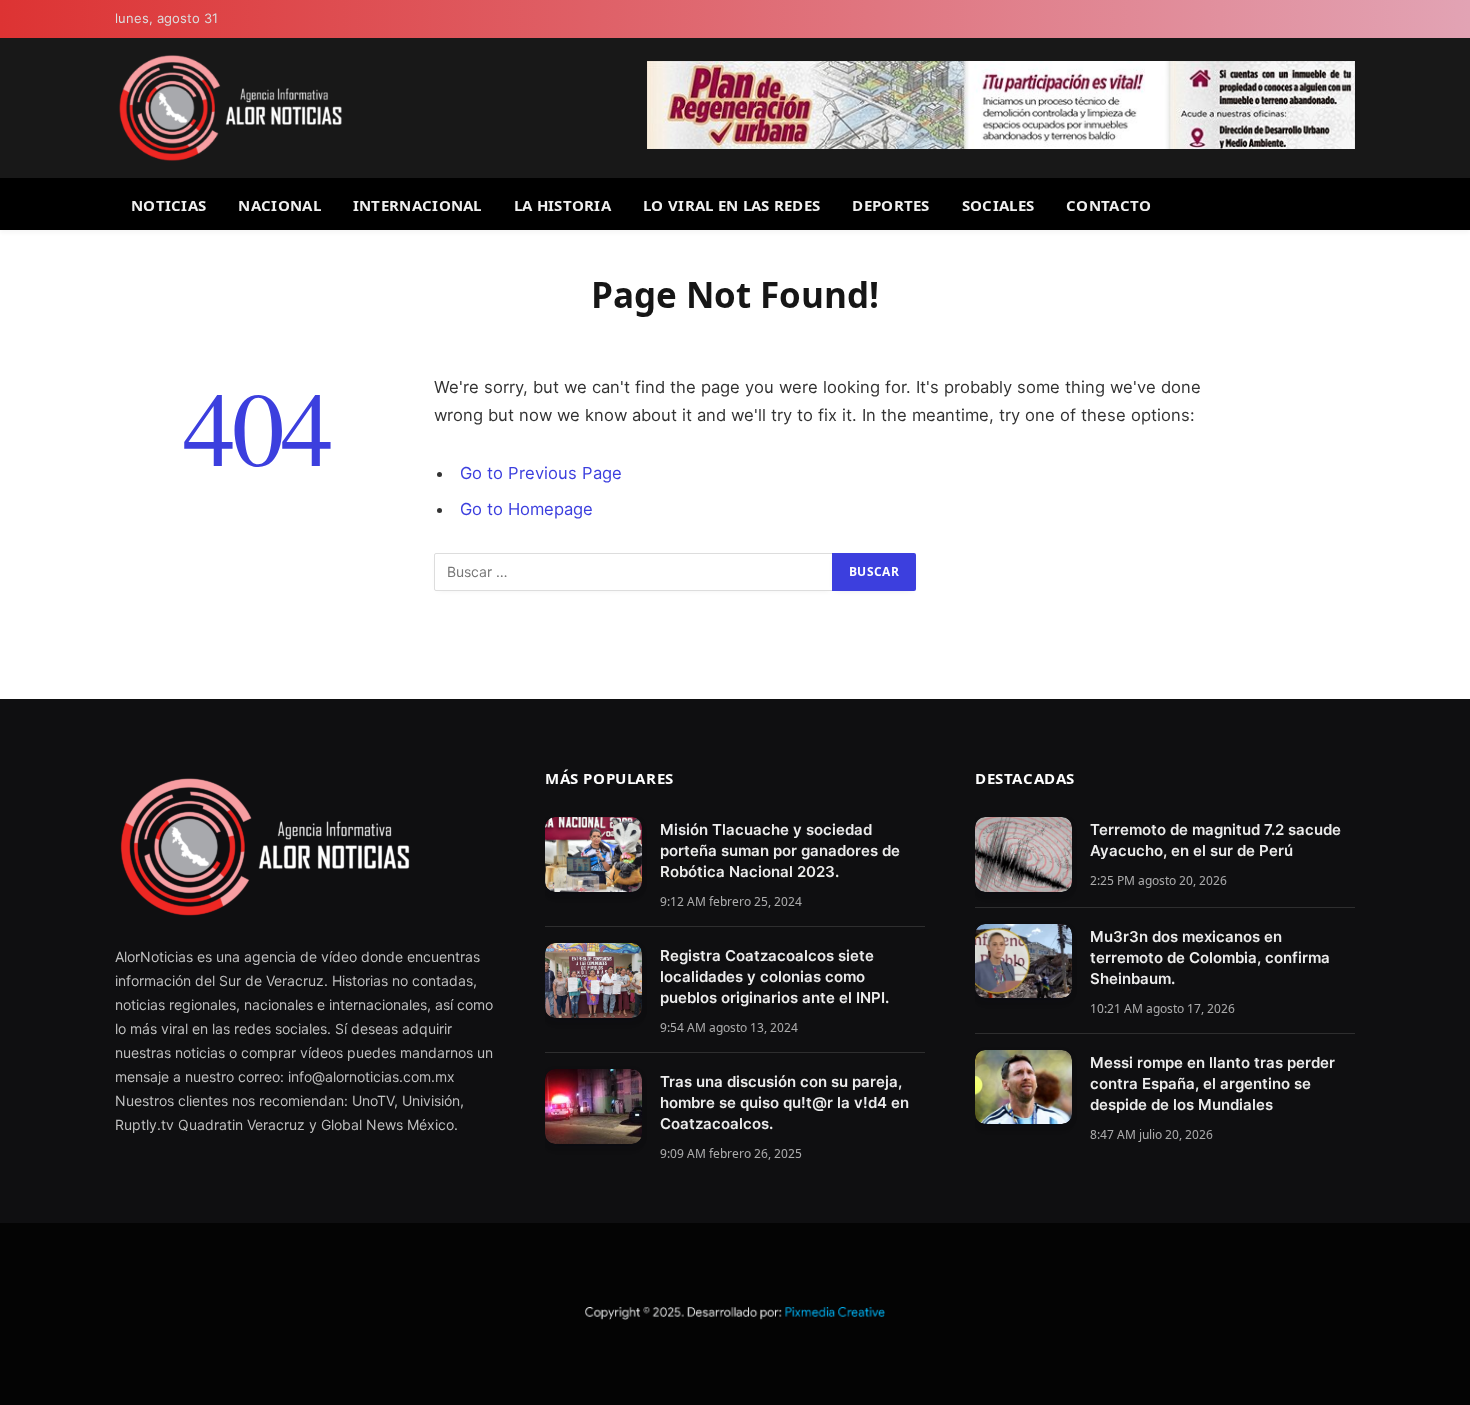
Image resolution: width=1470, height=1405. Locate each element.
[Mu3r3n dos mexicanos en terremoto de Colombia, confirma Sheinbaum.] (1023, 961)
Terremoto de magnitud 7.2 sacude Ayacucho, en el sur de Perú (1215, 840)
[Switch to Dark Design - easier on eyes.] (1346, 19)
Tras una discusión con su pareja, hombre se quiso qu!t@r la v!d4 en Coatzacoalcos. (784, 1102)
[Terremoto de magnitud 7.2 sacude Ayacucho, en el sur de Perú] (1023, 854)
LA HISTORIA (562, 205)
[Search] (1347, 204)
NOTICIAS (168, 205)
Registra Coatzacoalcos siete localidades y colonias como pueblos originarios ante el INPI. (774, 976)
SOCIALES (998, 205)
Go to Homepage (526, 509)
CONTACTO (1108, 205)
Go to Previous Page (541, 473)
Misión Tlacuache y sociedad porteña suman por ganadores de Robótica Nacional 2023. (780, 850)
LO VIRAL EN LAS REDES (731, 205)
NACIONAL (279, 205)
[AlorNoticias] (230, 108)
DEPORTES (890, 205)
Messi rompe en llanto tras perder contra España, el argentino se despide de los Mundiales (1212, 1083)
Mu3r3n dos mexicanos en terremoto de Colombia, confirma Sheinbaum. (1210, 957)
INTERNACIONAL (417, 205)
